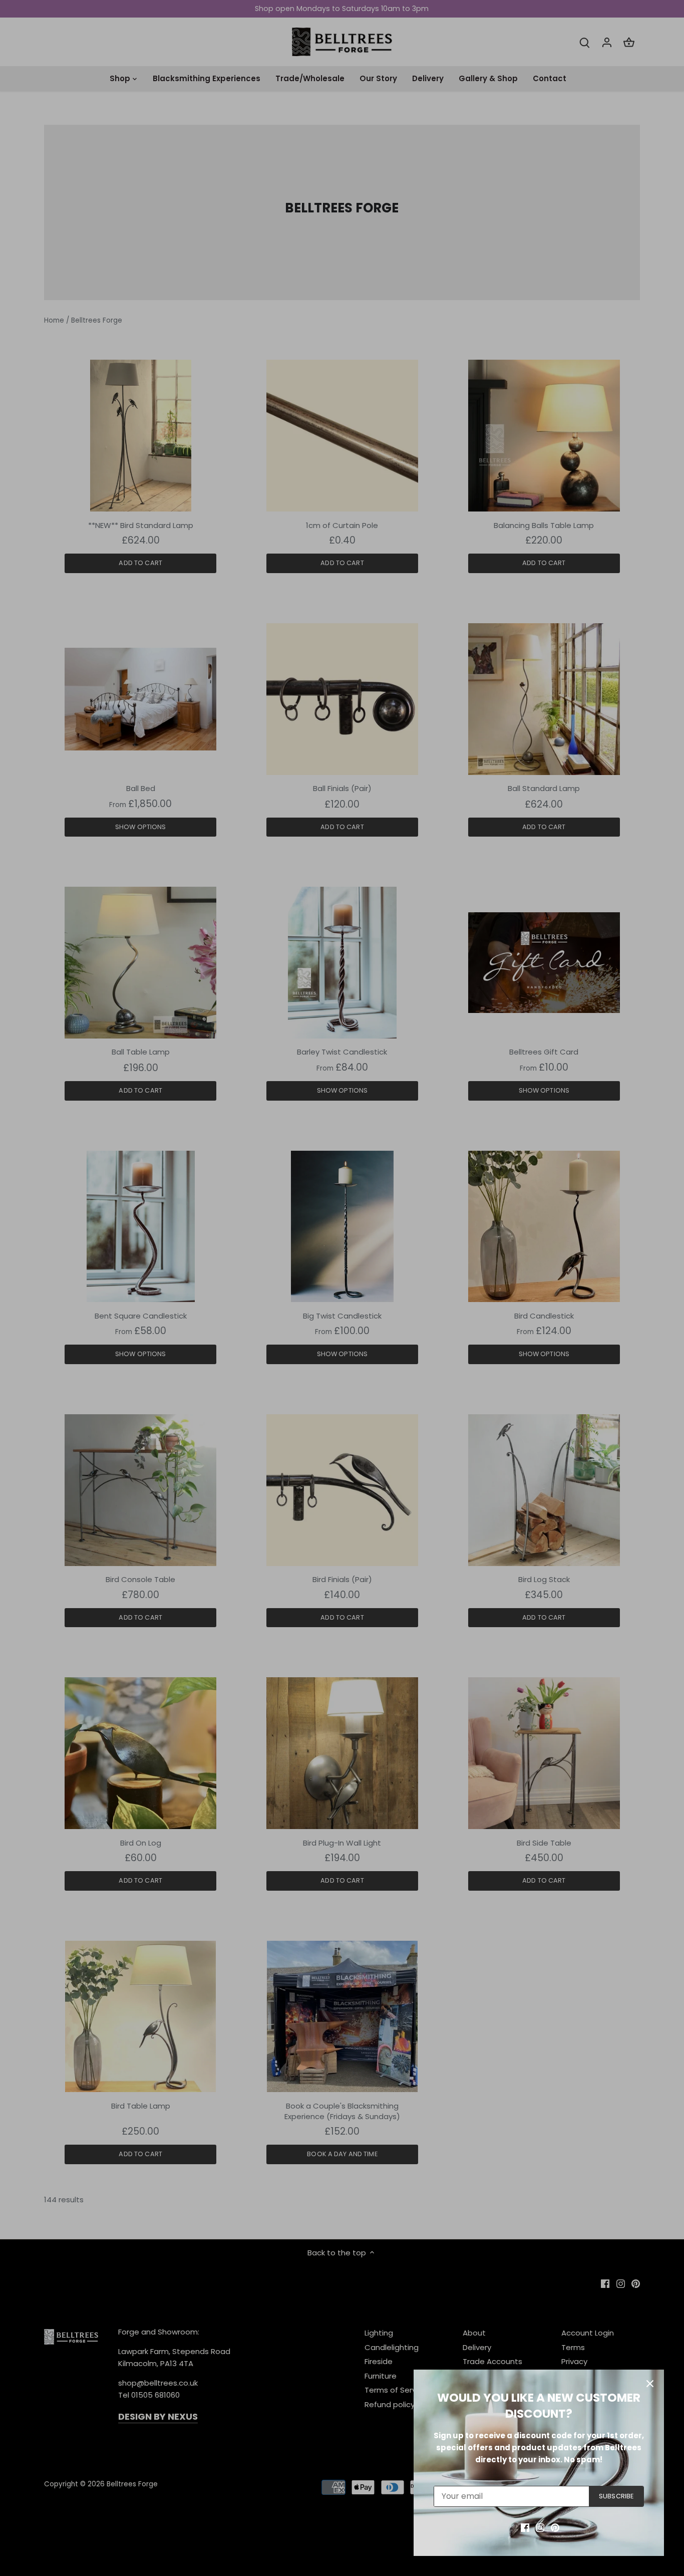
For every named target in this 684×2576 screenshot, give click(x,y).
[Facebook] (525, 2527)
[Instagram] (540, 2527)
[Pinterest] (555, 2527)
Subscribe (616, 2496)
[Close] (650, 2384)
